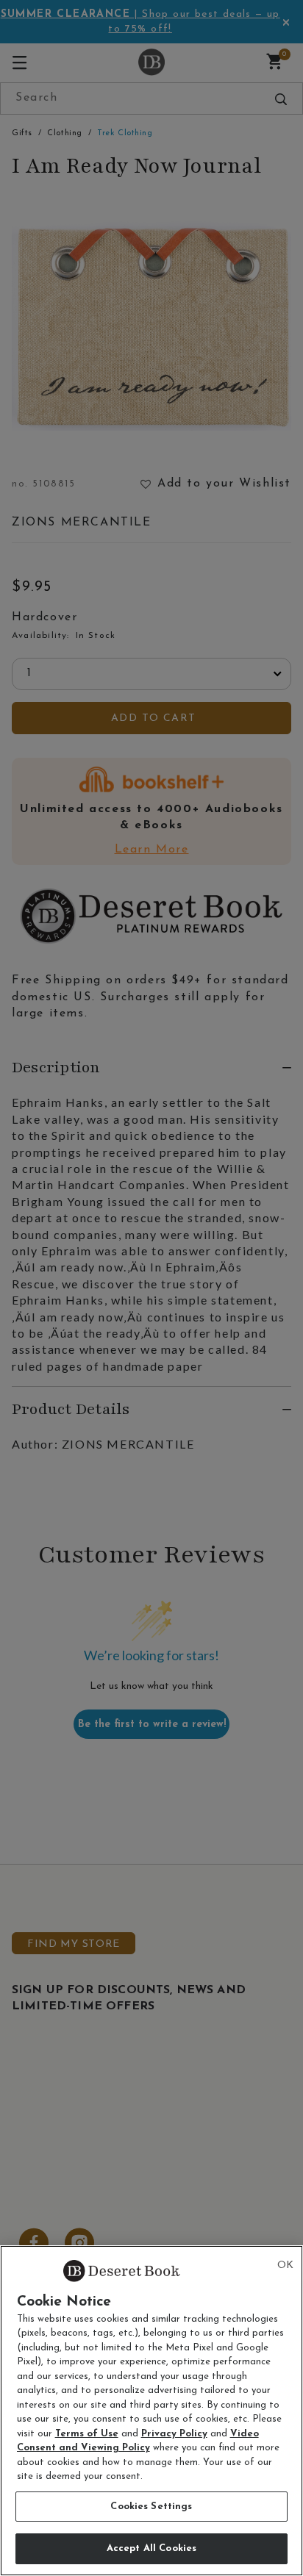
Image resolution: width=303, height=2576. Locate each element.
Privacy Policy (174, 2434)
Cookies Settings (151, 2507)
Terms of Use (87, 2434)
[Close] (285, 2266)
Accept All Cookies (151, 2548)
